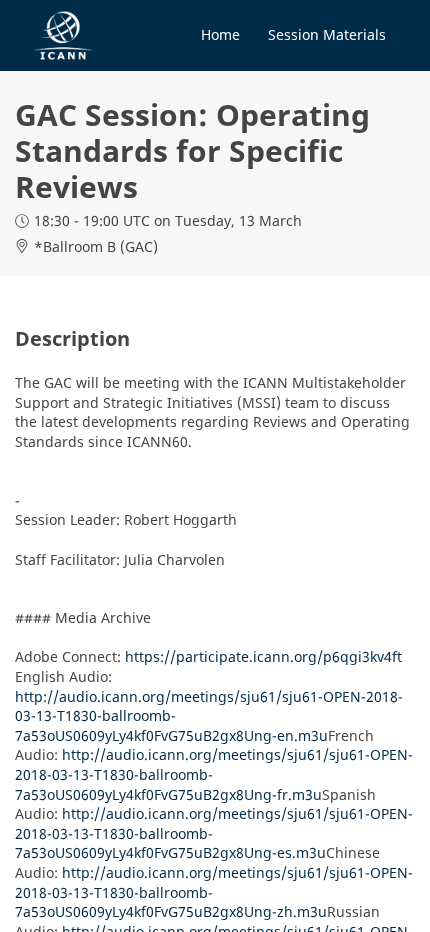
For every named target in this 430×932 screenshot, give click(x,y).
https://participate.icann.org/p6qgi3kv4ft (263, 656)
